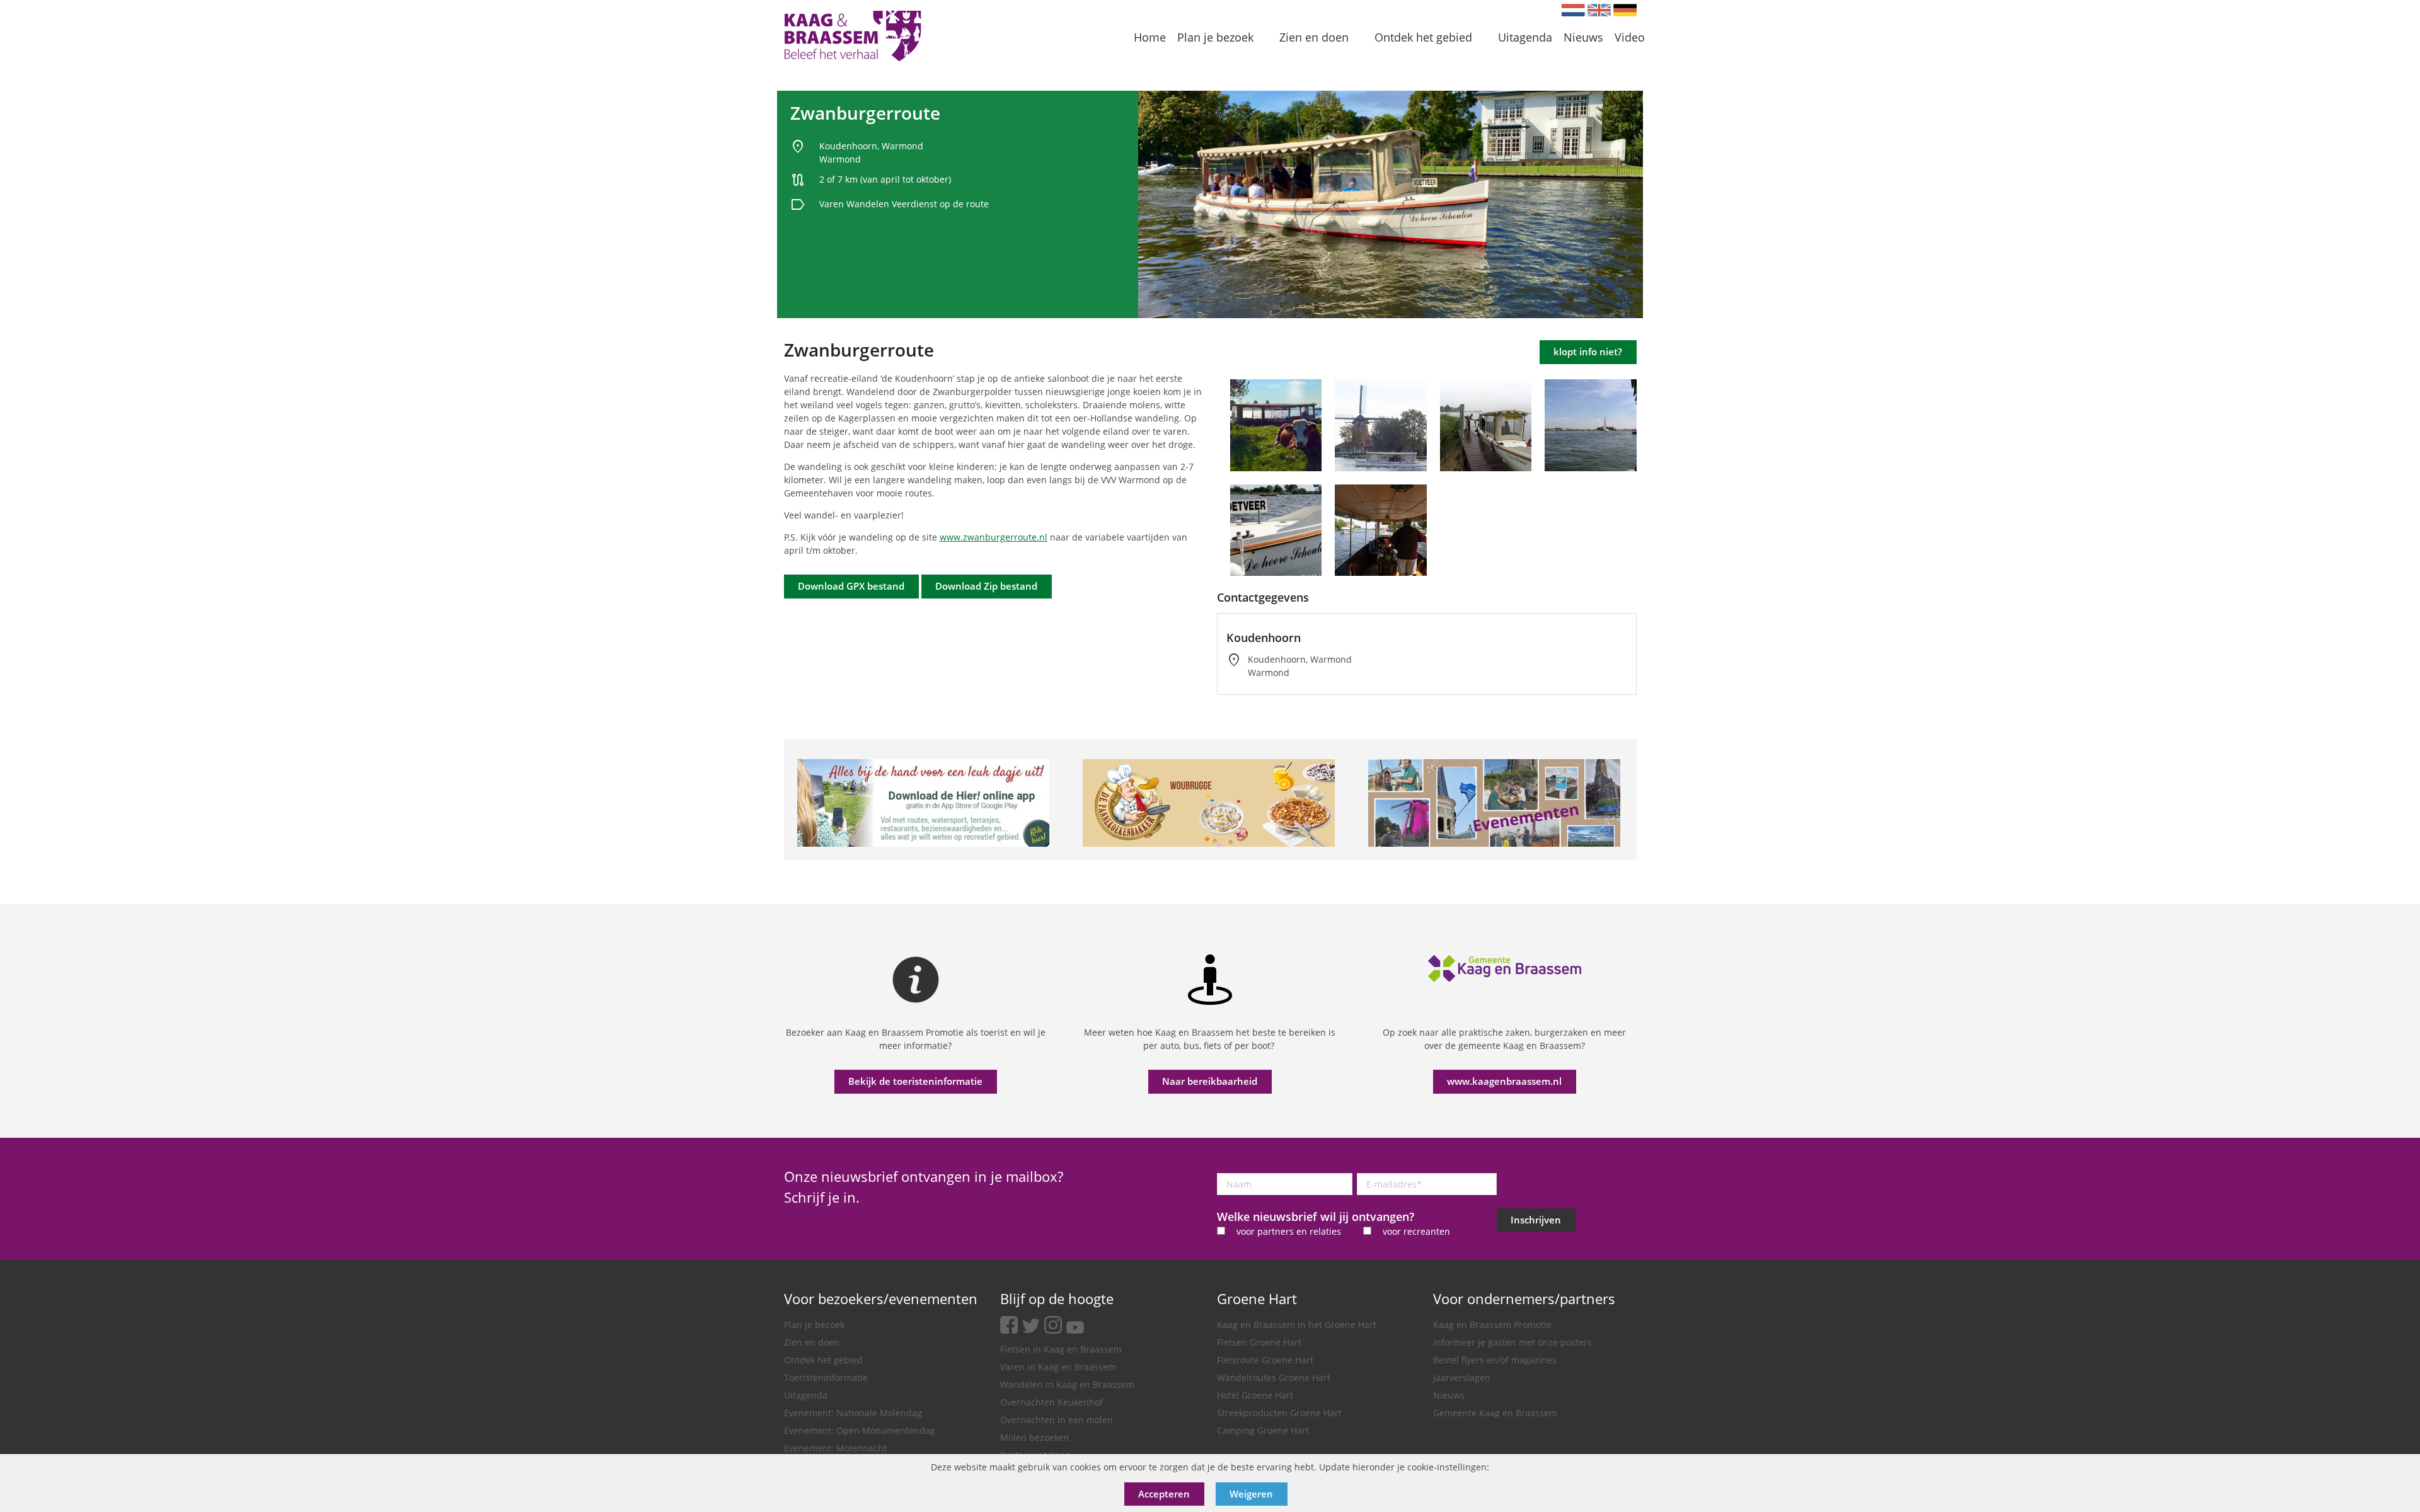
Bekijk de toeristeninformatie (915, 1081)
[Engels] (1599, 10)
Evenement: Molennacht (835, 1448)
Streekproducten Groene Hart (1279, 1413)
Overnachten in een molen (1057, 1420)
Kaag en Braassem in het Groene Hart (1297, 1325)
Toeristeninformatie (826, 1377)
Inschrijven (1536, 1220)
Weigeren (1251, 1494)
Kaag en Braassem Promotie (1492, 1325)
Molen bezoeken (1035, 1437)
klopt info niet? (1588, 352)
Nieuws (1449, 1395)
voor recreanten (1416, 1231)
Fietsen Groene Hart (1259, 1342)
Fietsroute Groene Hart (1265, 1360)
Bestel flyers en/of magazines (1495, 1360)
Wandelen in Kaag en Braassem (1067, 1384)
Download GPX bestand (851, 586)
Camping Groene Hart (1263, 1430)
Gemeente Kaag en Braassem (1495, 1413)
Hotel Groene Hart (1255, 1395)
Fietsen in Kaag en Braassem (1061, 1349)
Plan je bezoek (814, 1325)
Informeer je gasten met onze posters (1512, 1342)
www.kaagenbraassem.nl (1504, 1081)
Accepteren (1164, 1494)
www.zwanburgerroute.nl (994, 537)
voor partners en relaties (1289, 1231)
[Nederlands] (1573, 10)
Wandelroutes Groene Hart (1274, 1377)
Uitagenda (806, 1395)
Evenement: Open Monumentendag (860, 1430)
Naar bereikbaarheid (1210, 1081)
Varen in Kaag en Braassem (1058, 1367)
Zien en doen (812, 1342)
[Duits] (1625, 10)
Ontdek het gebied (823, 1360)
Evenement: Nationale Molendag (853, 1413)
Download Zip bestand (986, 586)
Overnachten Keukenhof (1052, 1402)
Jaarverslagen (1462, 1377)
